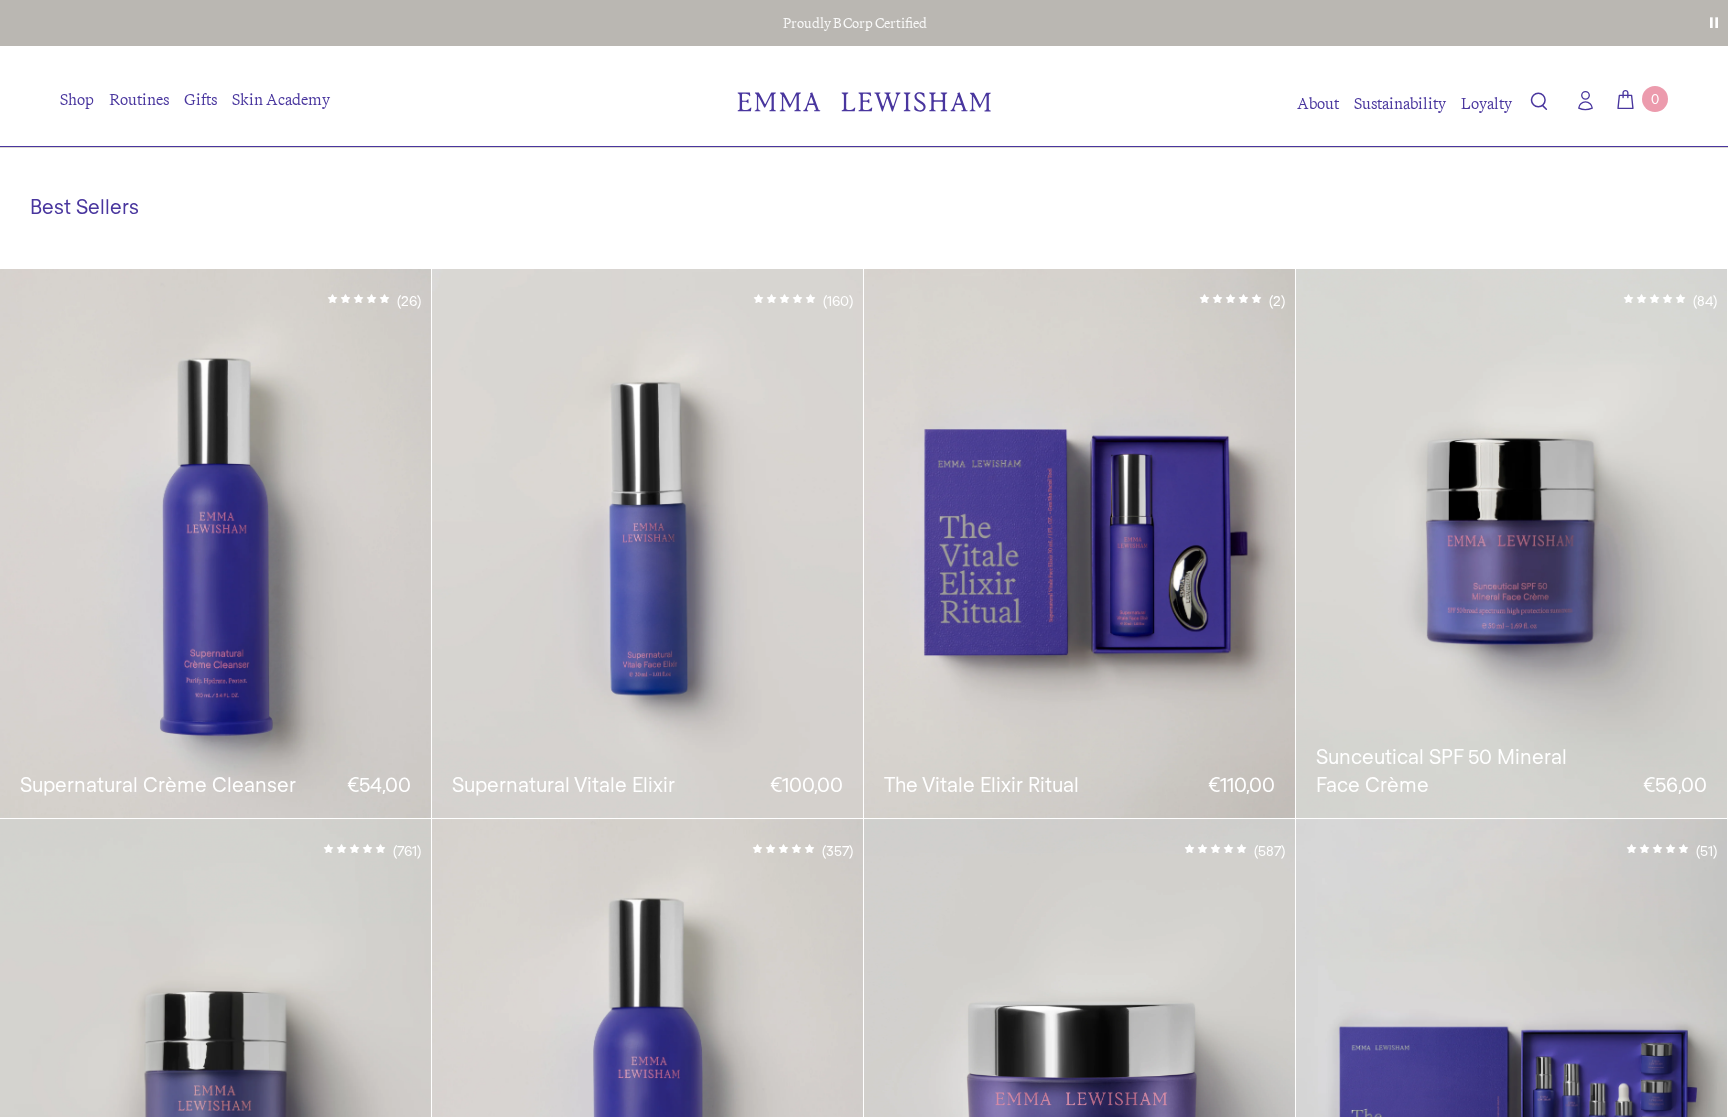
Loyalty (1486, 103)
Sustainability (1400, 103)
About (1318, 103)
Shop (77, 99)
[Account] (1581, 100)
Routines (139, 99)
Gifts (200, 99)
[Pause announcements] (1714, 23)
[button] (1539, 105)
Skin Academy (281, 99)
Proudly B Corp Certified (855, 23)
